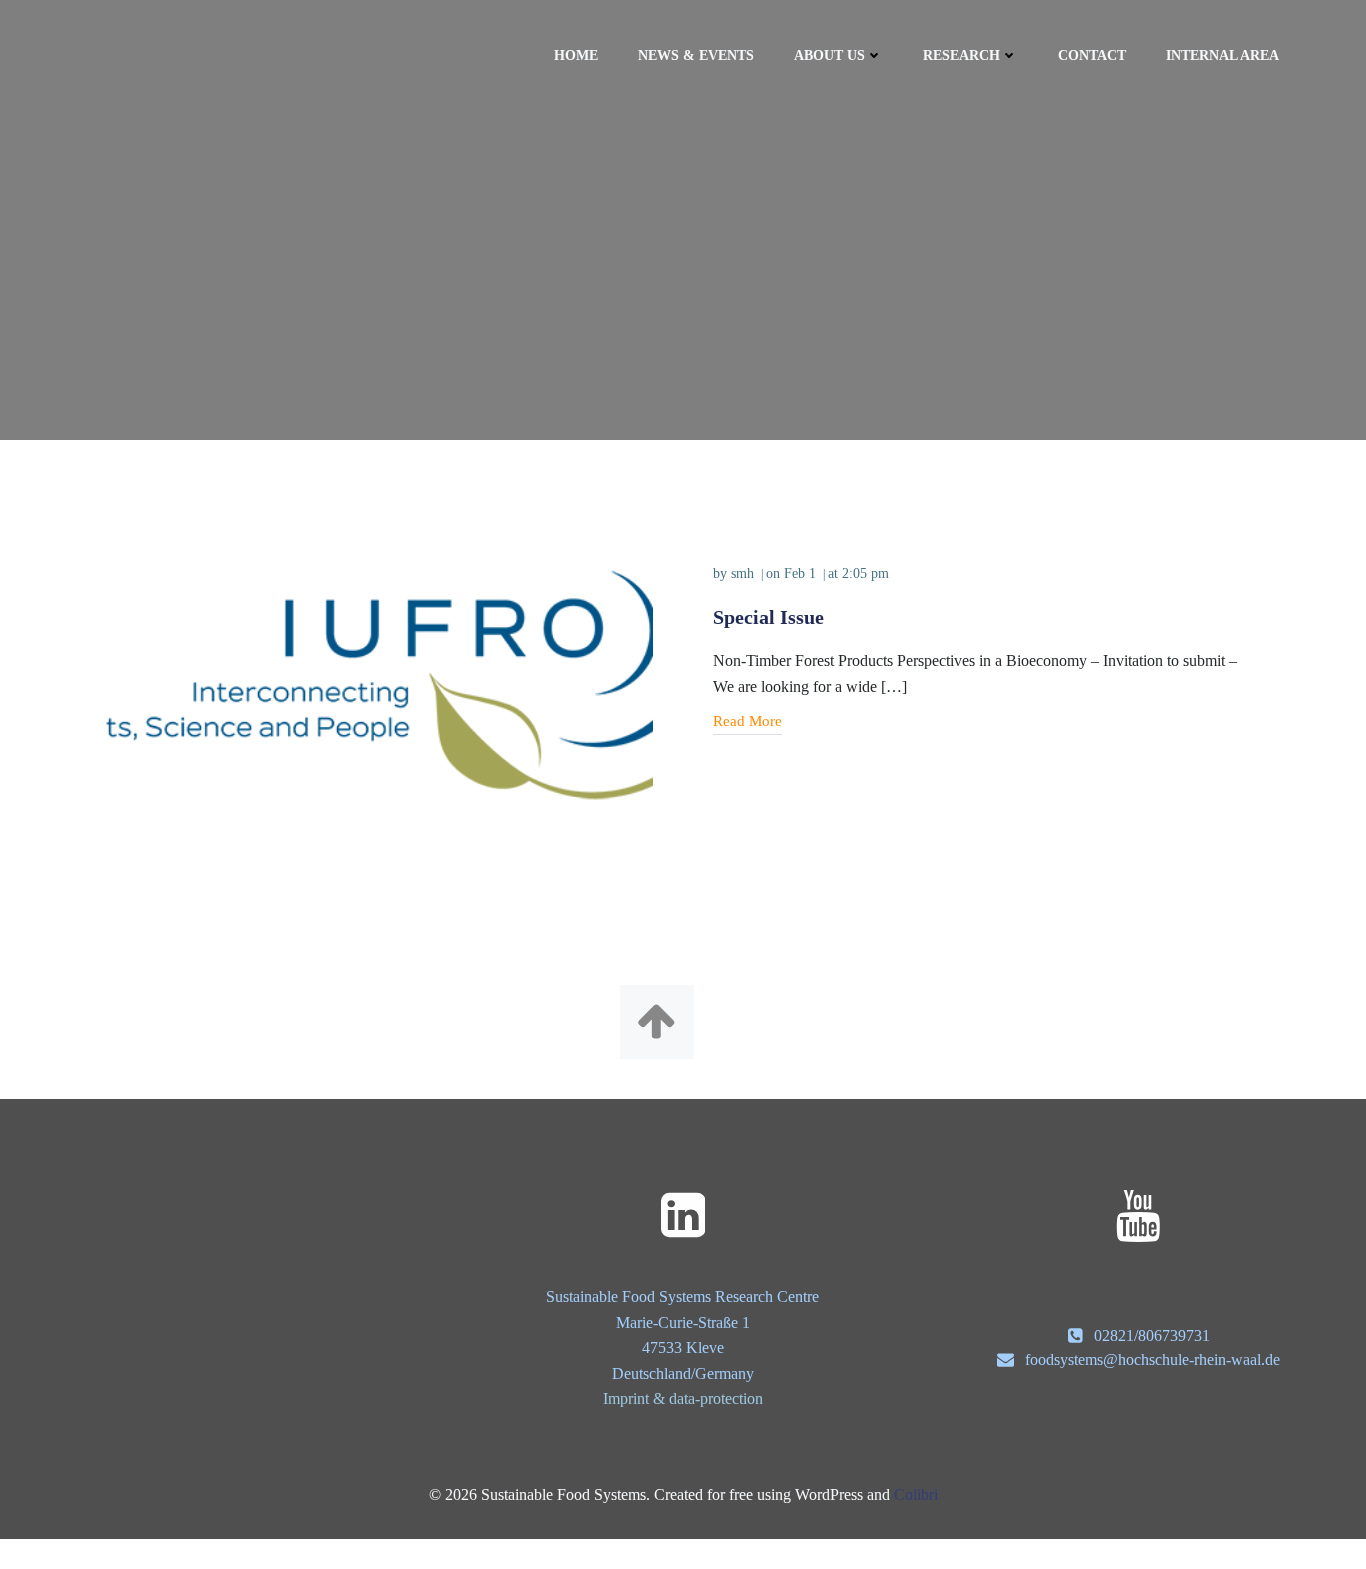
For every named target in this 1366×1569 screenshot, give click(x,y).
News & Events (696, 55)
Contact (1092, 55)
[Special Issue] (379, 683)
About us (829, 55)
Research (961, 55)
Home (576, 55)
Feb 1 (800, 573)
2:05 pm (865, 573)
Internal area (1222, 55)
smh (742, 573)
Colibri (916, 1494)
